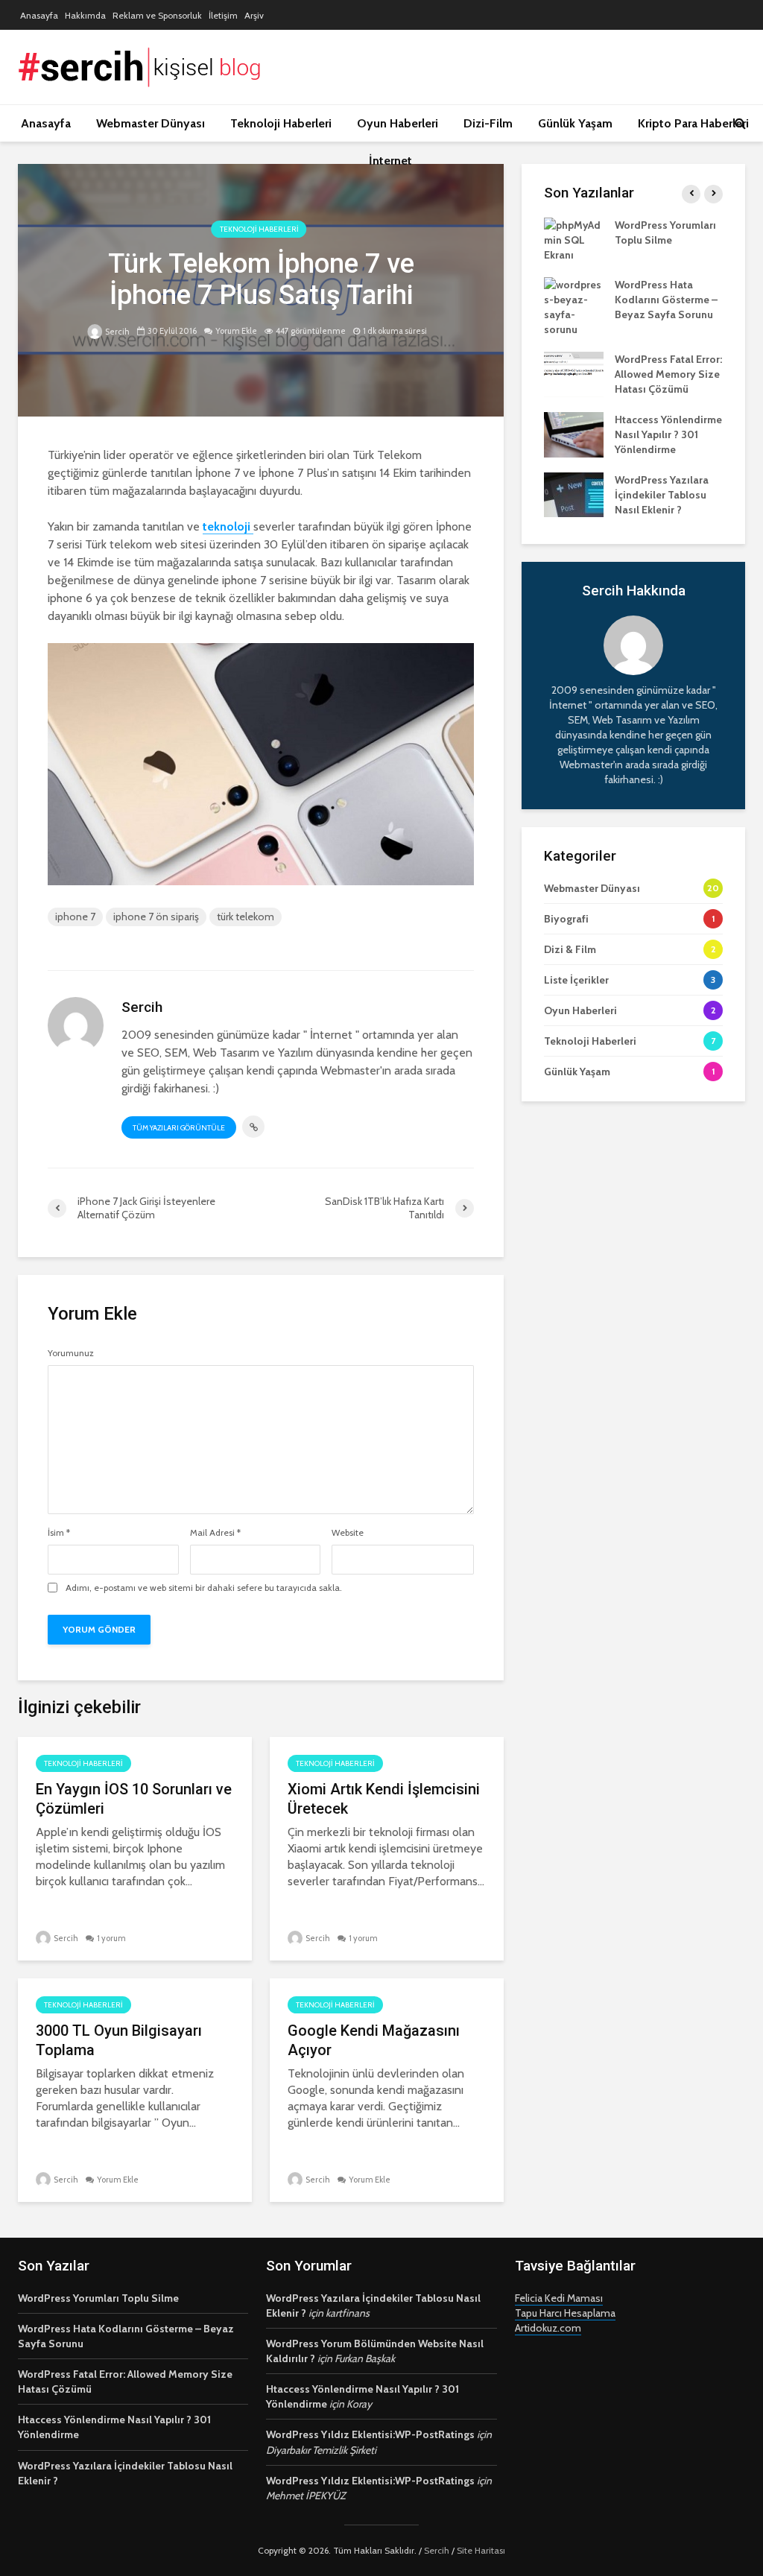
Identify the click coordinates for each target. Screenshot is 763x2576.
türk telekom (246, 917)
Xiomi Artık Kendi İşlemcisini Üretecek (384, 1799)
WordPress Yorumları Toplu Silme (98, 2298)
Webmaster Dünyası (151, 123)
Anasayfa (39, 15)
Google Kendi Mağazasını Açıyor (374, 2040)
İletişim (223, 15)
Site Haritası (481, 2550)
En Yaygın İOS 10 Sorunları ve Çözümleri (134, 1799)
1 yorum (111, 1938)
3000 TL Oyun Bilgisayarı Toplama (119, 2040)
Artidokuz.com (548, 2328)
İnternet (390, 161)
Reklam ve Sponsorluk (157, 15)
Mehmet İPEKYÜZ (306, 2496)
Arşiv (254, 15)
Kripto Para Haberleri (693, 123)
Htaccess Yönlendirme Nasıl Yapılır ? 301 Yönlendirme (668, 434)
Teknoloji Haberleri (281, 123)
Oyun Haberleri (398, 123)
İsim (59, 1533)
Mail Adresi (215, 1533)
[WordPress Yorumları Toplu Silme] (574, 238)
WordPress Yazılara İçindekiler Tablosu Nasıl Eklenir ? (662, 495)
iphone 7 (75, 917)
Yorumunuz (71, 1353)
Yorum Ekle (236, 331)
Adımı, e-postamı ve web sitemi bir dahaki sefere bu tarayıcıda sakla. (204, 1588)
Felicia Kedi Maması (559, 2298)
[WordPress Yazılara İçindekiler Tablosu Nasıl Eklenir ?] (574, 494)
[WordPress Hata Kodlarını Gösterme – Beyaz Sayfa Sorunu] (574, 306)
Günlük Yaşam (575, 123)
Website (348, 1533)
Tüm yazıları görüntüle (179, 1128)
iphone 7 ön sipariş (156, 917)
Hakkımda (85, 15)
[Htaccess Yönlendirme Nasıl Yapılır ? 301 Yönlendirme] (574, 434)
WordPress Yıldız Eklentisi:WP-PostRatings (370, 2434)
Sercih (117, 332)
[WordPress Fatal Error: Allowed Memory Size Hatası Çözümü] (574, 373)
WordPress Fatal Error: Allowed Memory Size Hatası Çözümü (668, 374)
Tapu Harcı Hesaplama (565, 2313)
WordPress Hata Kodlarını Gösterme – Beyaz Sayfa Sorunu (666, 300)
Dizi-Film (488, 123)
